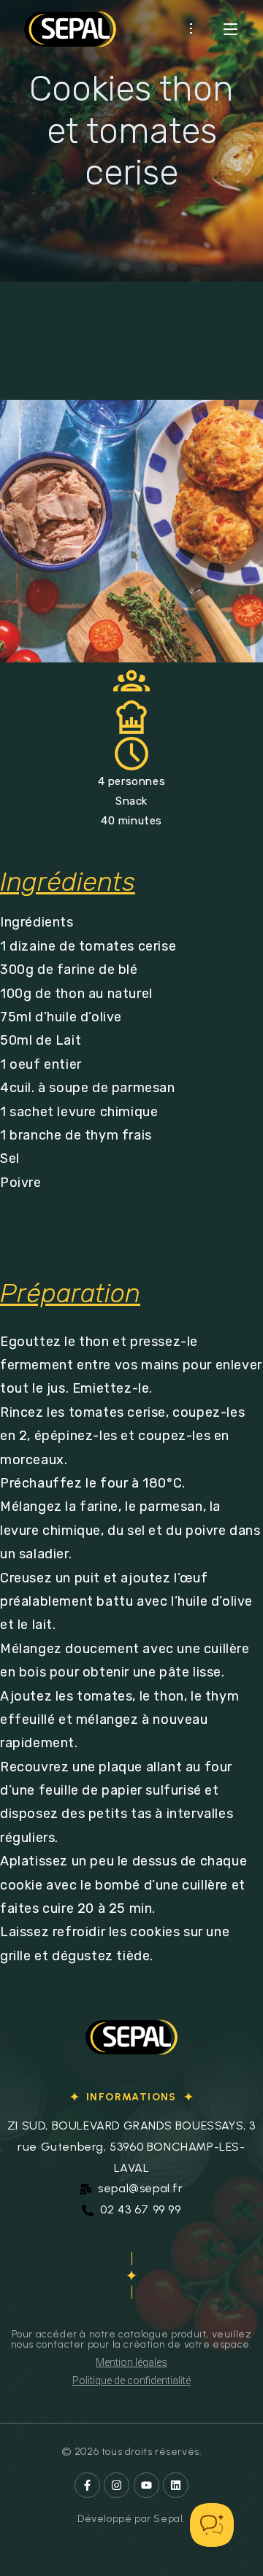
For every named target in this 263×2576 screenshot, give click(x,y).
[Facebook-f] (87, 2485)
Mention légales (131, 2362)
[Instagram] (117, 2485)
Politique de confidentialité (131, 2380)
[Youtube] (146, 2485)
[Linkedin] (176, 2485)
